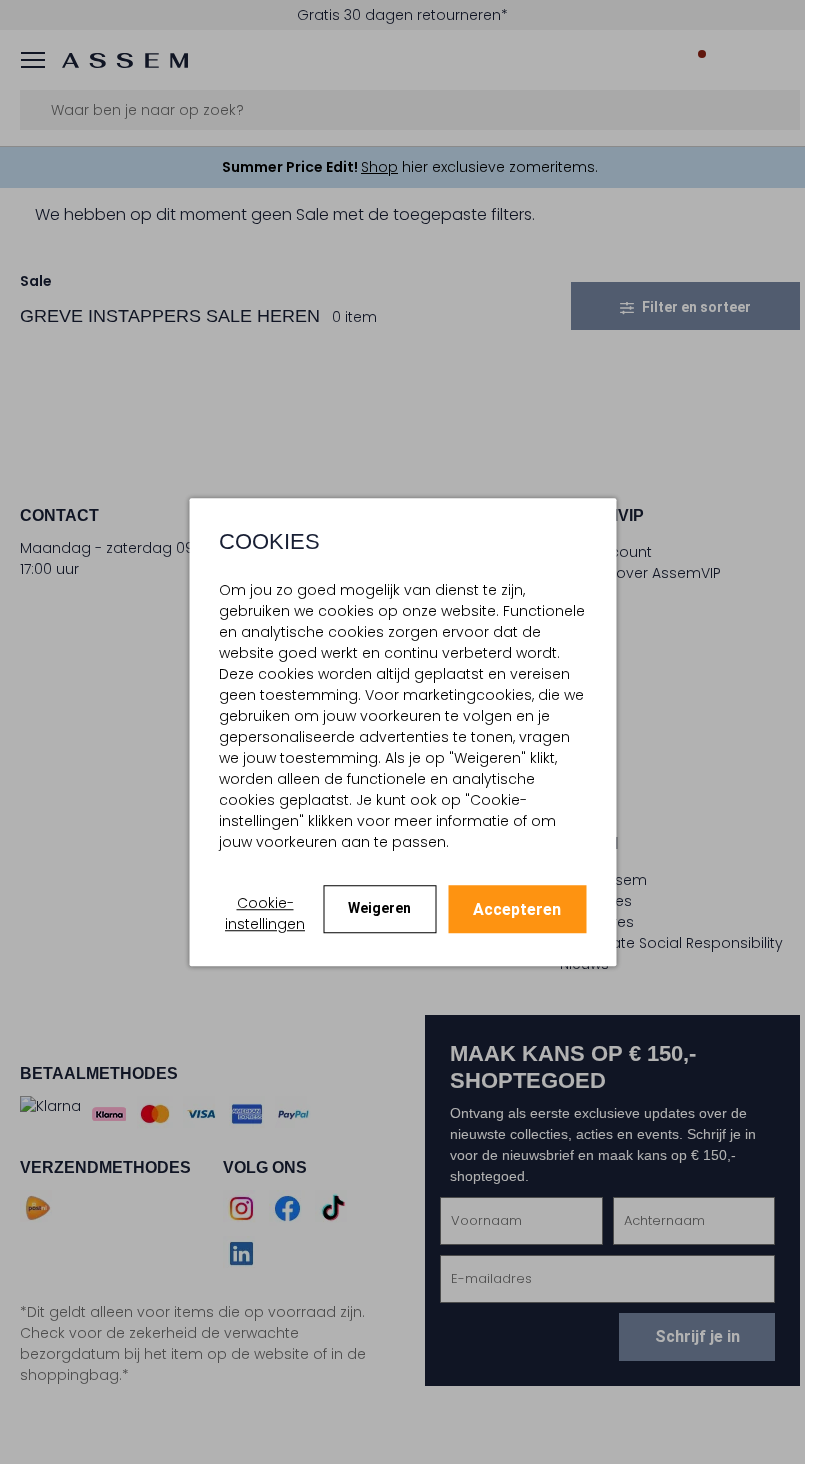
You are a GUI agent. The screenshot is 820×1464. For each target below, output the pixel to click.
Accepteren (517, 909)
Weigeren (379, 908)
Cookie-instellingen (265, 913)
